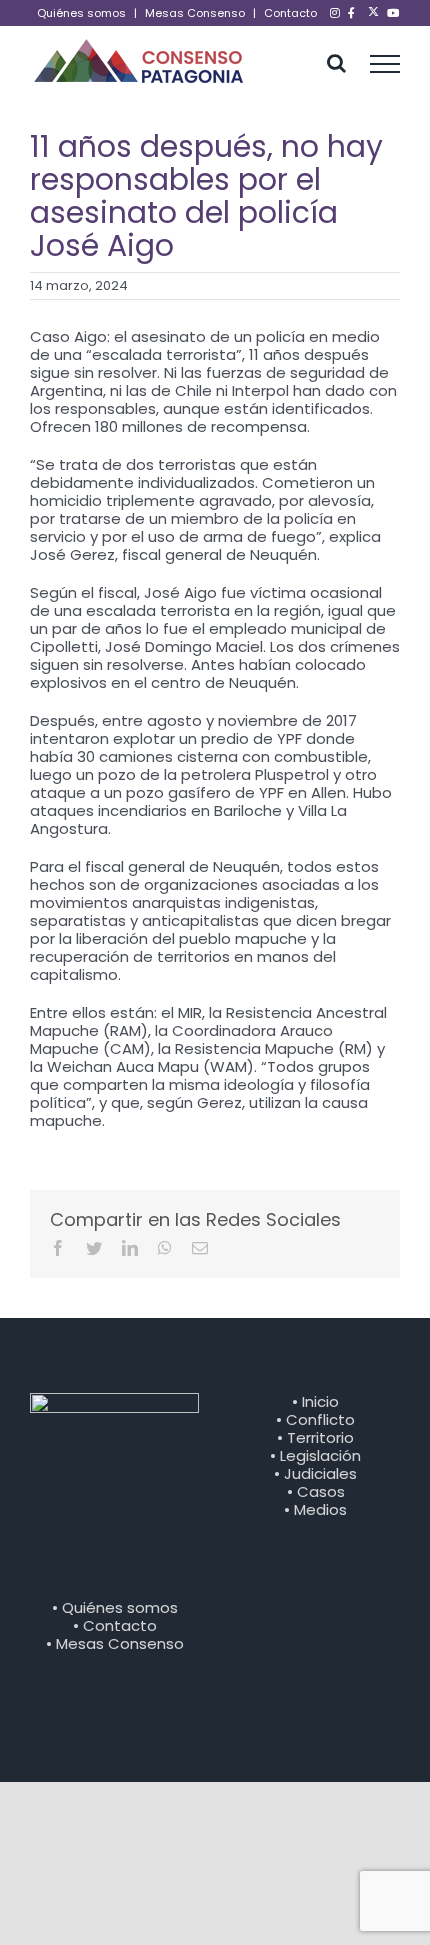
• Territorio (315, 1437)
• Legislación (315, 1455)
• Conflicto (315, 1419)
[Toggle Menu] (385, 64)
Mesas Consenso (195, 13)
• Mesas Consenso (115, 1643)
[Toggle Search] (336, 63)
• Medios (315, 1509)
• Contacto (115, 1625)
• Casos (316, 1491)
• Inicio (315, 1401)
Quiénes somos (81, 13)
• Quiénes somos (115, 1607)
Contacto (290, 13)
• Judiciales (315, 1473)
